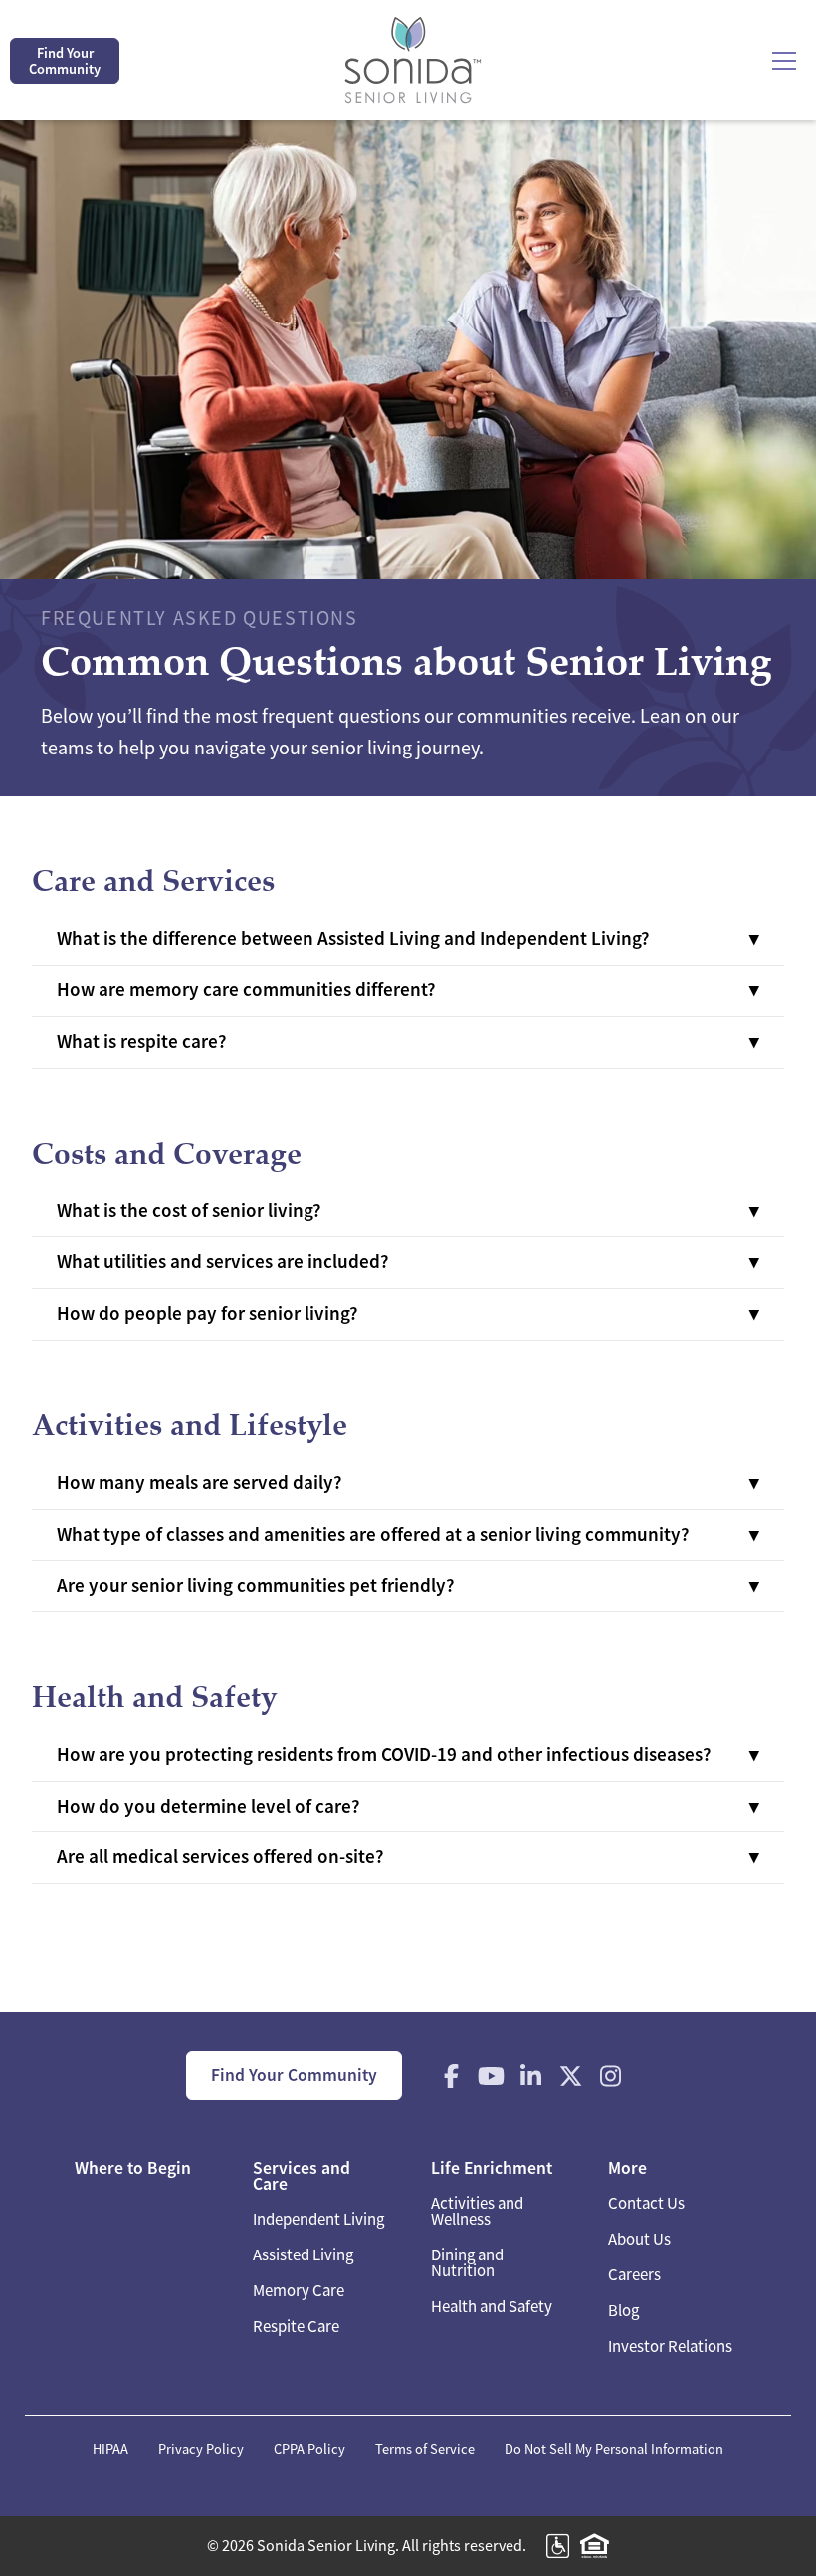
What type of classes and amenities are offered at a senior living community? (373, 1534)
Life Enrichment (492, 2168)
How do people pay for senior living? (207, 1313)
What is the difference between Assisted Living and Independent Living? (353, 938)
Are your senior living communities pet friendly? (256, 1585)
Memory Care (299, 2291)
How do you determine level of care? (208, 1806)
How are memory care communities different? (246, 990)
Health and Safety (492, 2307)
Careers (634, 2275)
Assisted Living (303, 2255)
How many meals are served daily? (200, 1483)
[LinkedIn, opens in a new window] (531, 2076)
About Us (639, 2239)
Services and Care (302, 2176)
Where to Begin (133, 2168)
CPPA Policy (309, 2449)
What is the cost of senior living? (189, 1211)
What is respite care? (142, 1042)
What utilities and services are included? (223, 1262)
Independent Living (318, 2219)
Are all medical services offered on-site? (220, 1857)
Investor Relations (670, 2347)
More (627, 2168)
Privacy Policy (201, 2449)
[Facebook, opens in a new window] (452, 2076)
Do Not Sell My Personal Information (614, 2449)
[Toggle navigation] (784, 61)
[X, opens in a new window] (571, 2076)
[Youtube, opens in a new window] (492, 2076)
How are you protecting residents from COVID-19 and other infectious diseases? (384, 1754)
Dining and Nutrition (467, 2263)
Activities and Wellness (477, 2211)
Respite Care (296, 2327)
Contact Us (646, 2203)
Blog (623, 2311)
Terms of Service (425, 2449)
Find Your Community (65, 61)
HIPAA (110, 2449)
